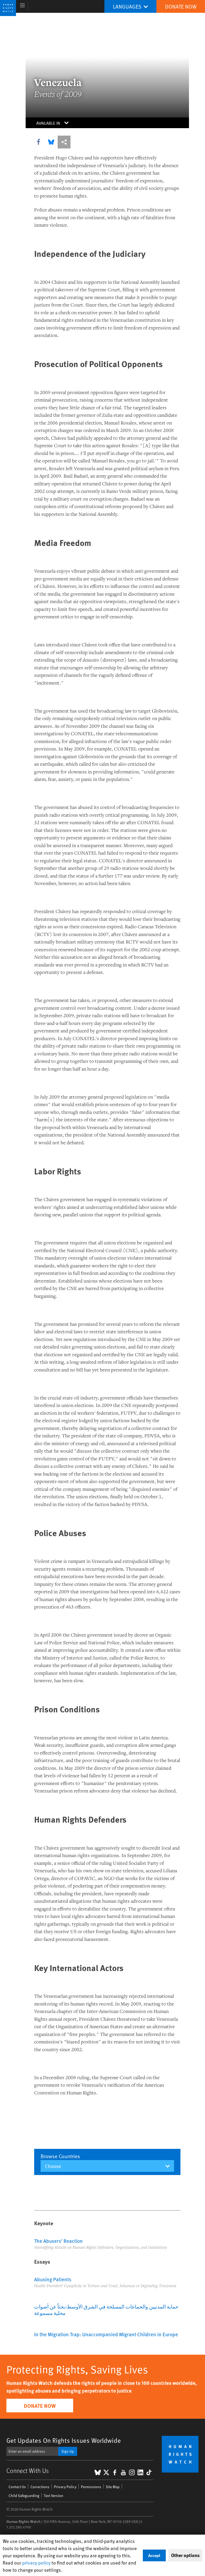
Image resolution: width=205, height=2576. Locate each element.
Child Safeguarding (24, 2496)
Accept (154, 2555)
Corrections (40, 2487)
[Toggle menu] (23, 6)
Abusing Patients (53, 2279)
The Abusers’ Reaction (58, 2241)
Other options (185, 2555)
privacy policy (36, 2563)
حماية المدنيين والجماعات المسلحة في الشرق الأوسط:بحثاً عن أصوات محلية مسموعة (106, 2310)
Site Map (113, 2487)
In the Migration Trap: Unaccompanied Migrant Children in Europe (106, 2334)
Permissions (91, 2487)
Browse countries (60, 2156)
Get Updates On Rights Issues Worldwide (64, 2440)
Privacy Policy (65, 2487)
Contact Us (17, 2487)
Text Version (54, 2496)
